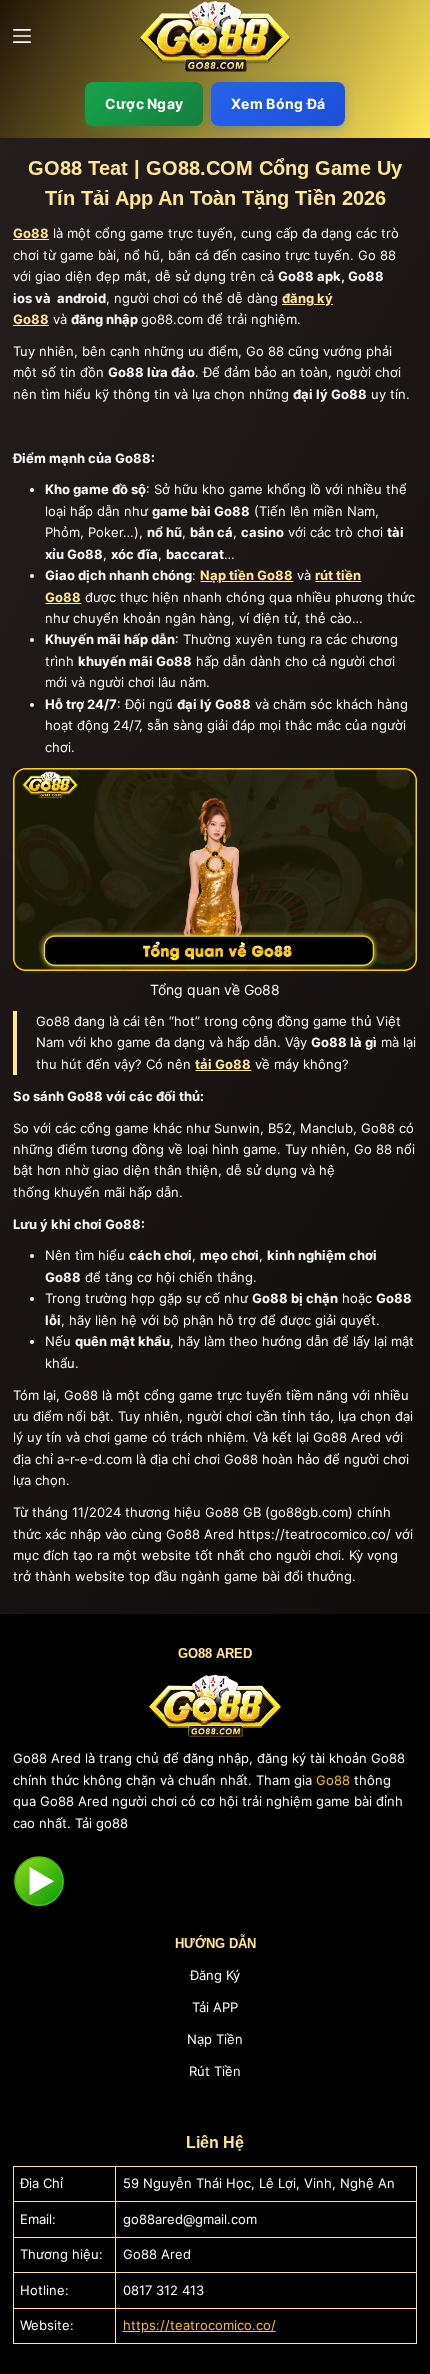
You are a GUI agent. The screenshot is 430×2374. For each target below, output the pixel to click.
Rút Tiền (215, 2071)
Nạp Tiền (215, 2039)
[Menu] (22, 36)
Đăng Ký (215, 1975)
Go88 (333, 1780)
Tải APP (215, 2007)
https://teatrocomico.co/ (199, 2325)
